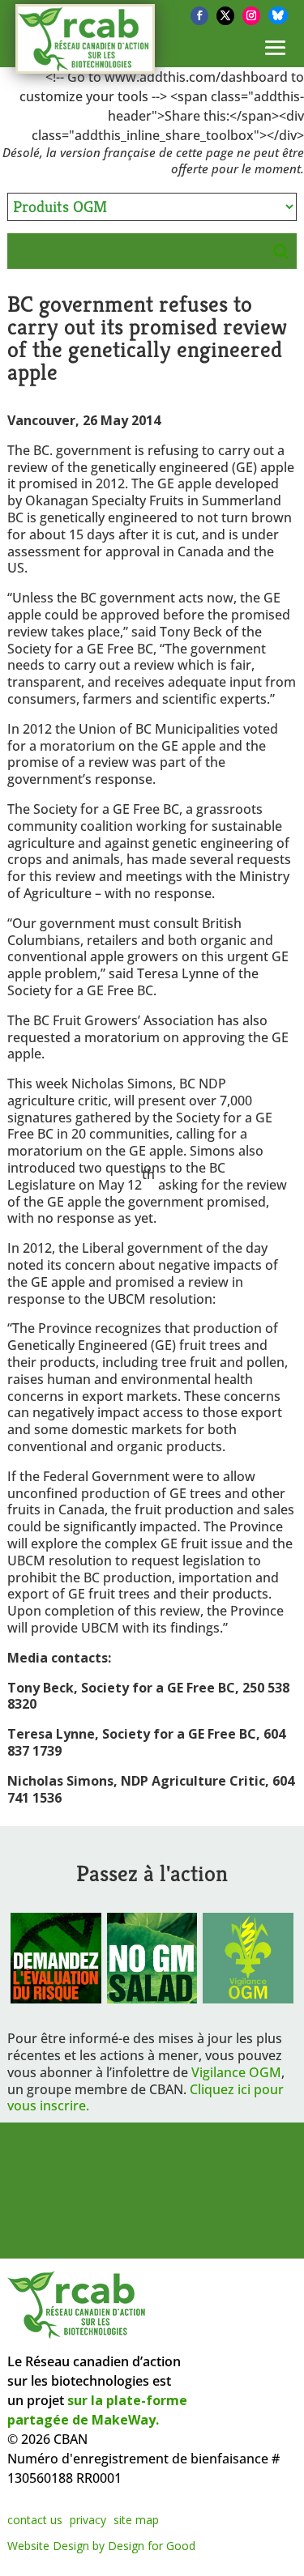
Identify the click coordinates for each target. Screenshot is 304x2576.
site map (136, 2520)
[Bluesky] (278, 15)
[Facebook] (199, 16)
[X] (225, 16)
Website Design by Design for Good (101, 2546)
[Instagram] (251, 16)
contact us (35, 2520)
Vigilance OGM (236, 2072)
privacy (88, 2520)
